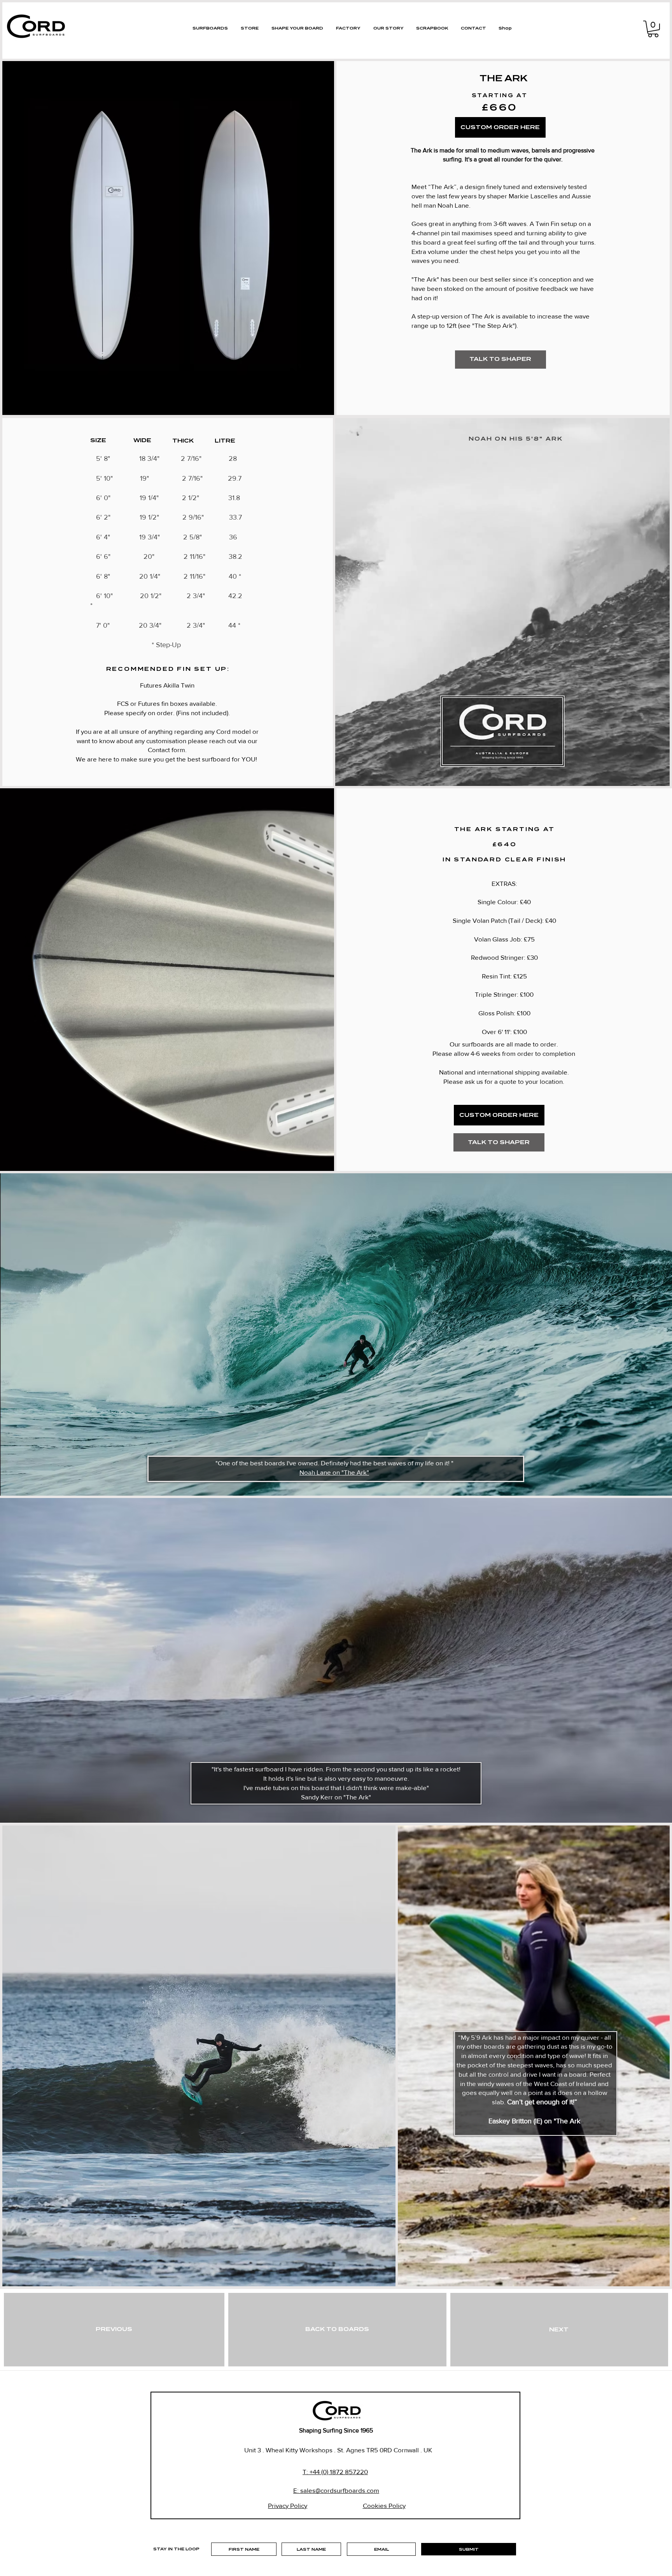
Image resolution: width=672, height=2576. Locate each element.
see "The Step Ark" (487, 325)
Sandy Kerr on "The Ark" (336, 1797)
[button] (653, 29)
